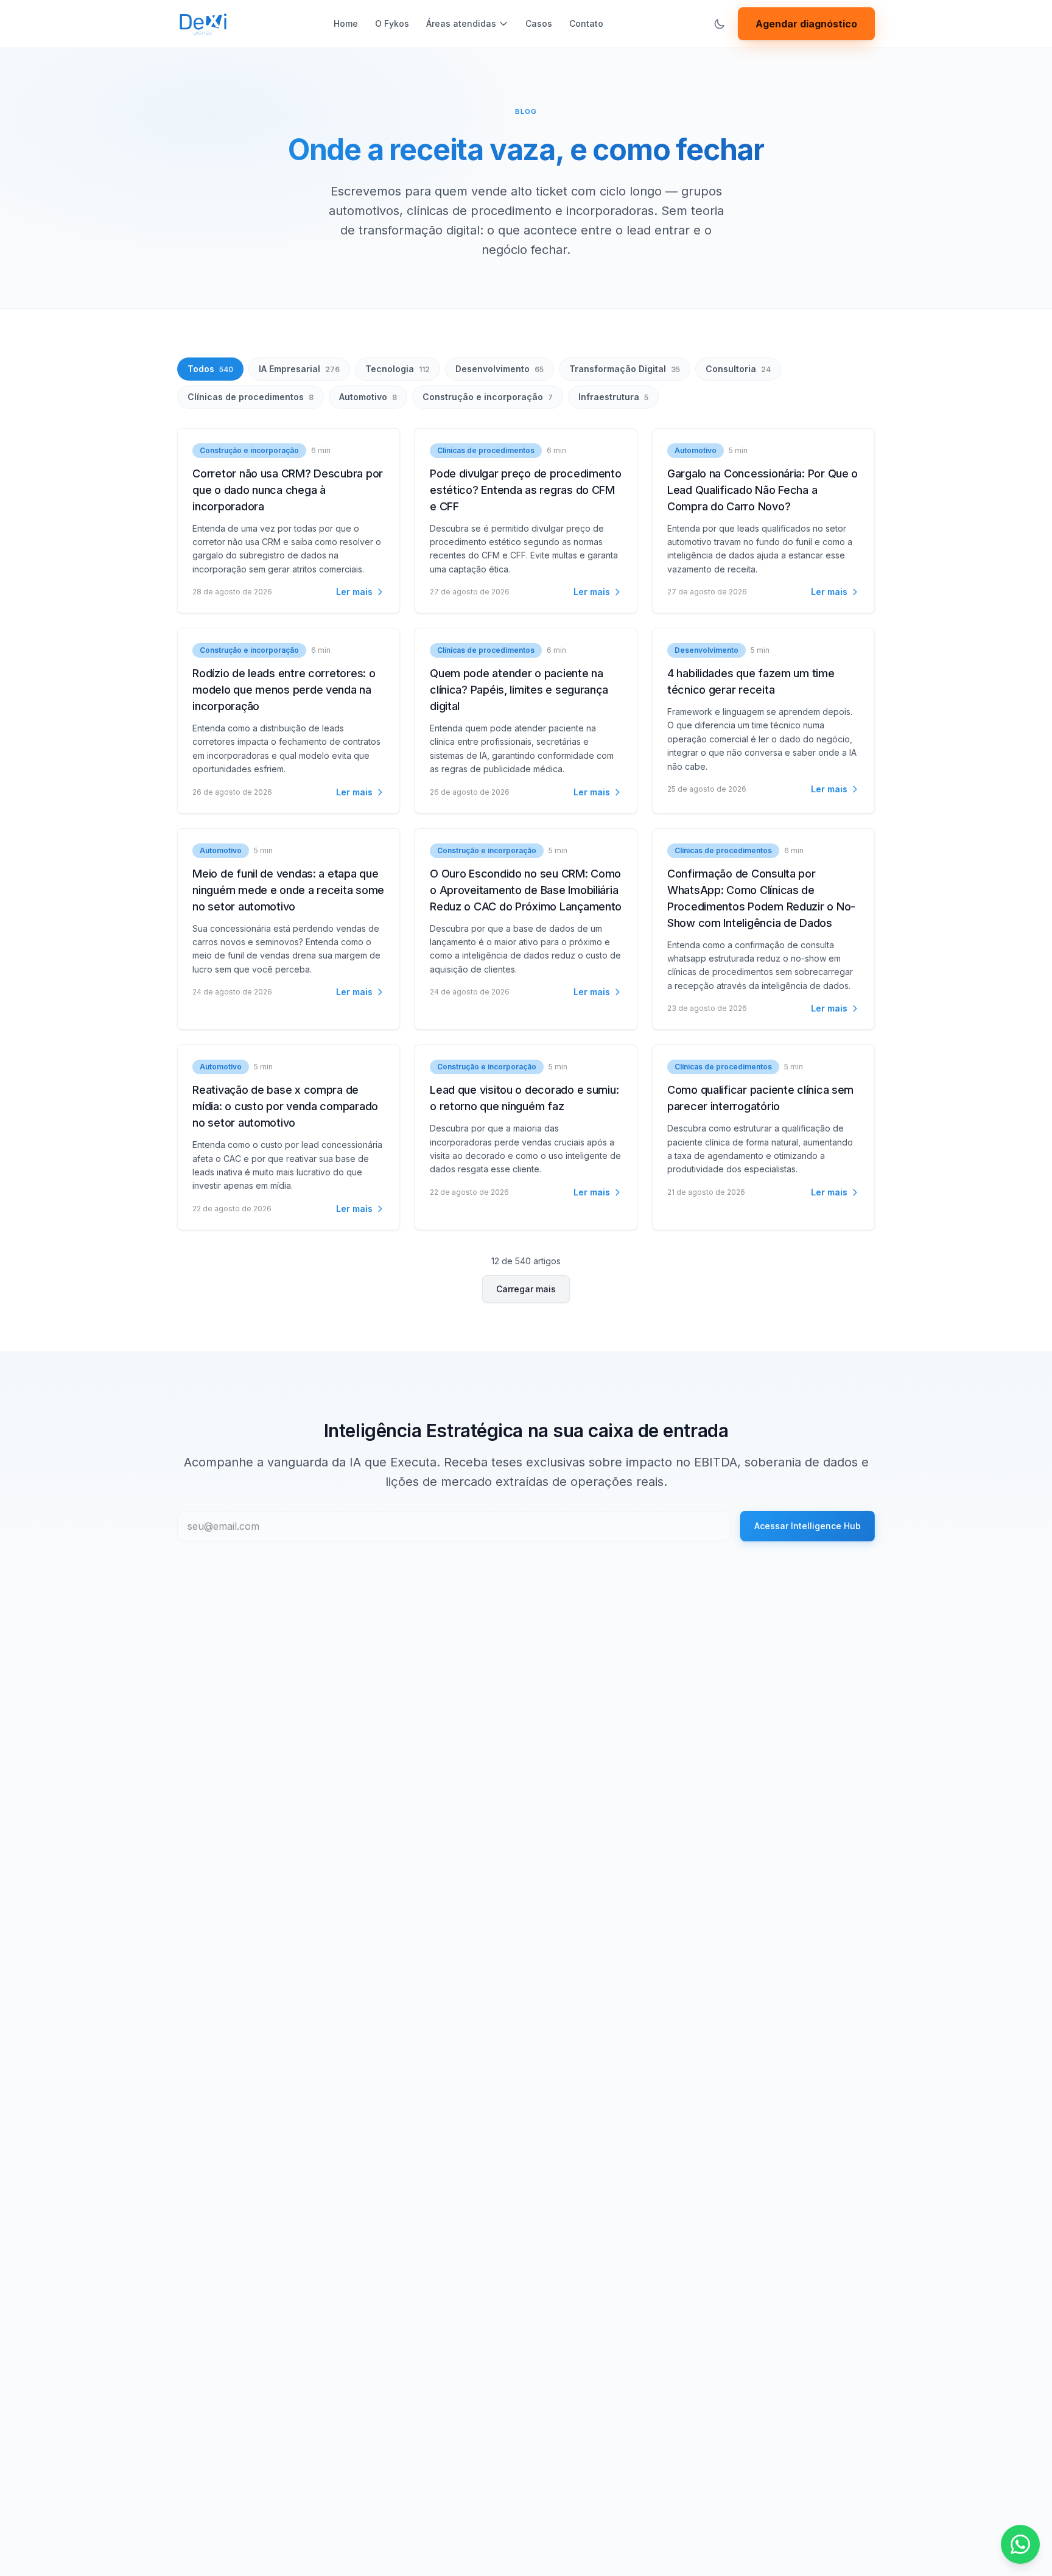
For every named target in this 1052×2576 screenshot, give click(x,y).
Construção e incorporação (488, 397)
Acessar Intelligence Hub (808, 1526)
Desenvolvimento (500, 369)
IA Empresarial (299, 369)
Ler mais (354, 592)
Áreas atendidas (461, 23)
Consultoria (738, 369)
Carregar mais (526, 1289)
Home (346, 23)
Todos (210, 369)
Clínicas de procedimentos (251, 397)
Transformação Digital (625, 369)
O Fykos (392, 23)
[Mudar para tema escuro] (720, 24)
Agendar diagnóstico (806, 24)
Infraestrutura (613, 397)
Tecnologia (398, 369)
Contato (586, 23)
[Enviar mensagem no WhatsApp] (1020, 2544)
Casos (539, 23)
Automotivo (368, 397)
